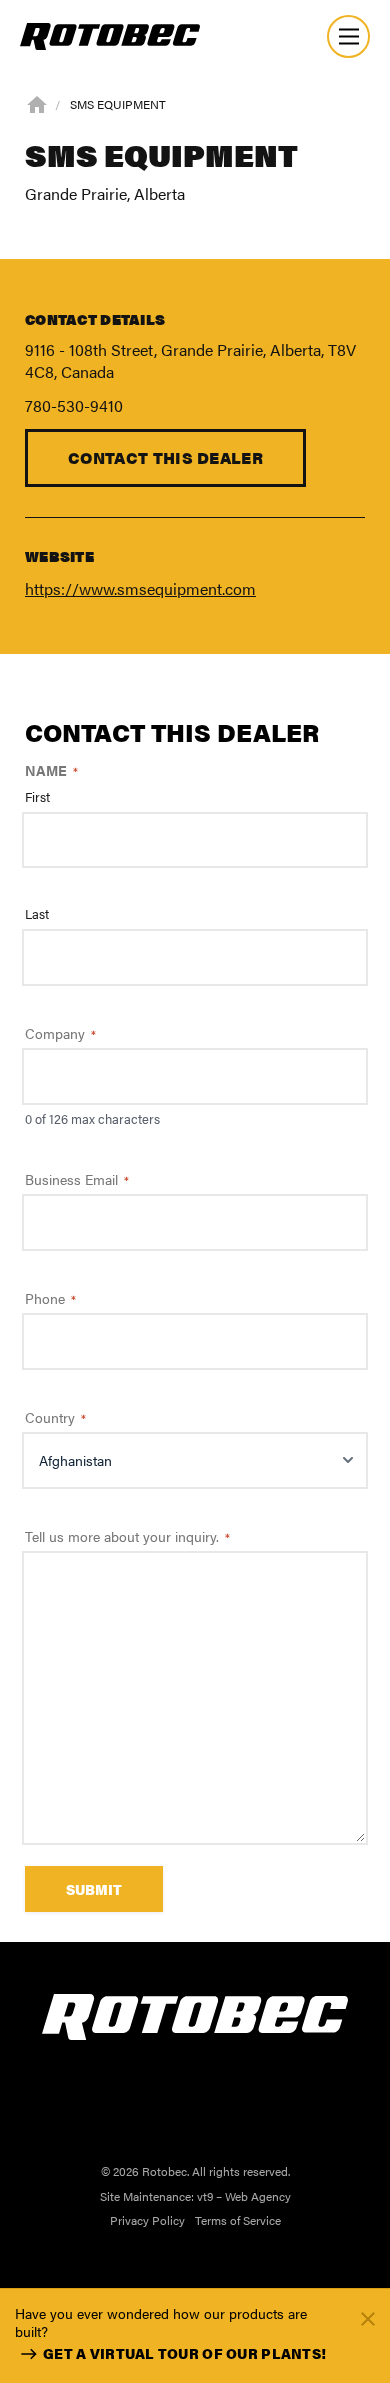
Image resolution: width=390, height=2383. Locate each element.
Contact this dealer (165, 457)
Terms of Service (238, 2220)
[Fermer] (368, 2317)
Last (37, 914)
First (37, 797)
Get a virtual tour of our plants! (184, 2353)
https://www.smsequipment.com (140, 588)
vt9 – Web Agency (244, 2196)
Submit (94, 1889)
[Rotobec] (110, 36)
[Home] (37, 103)
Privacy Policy (147, 2220)
